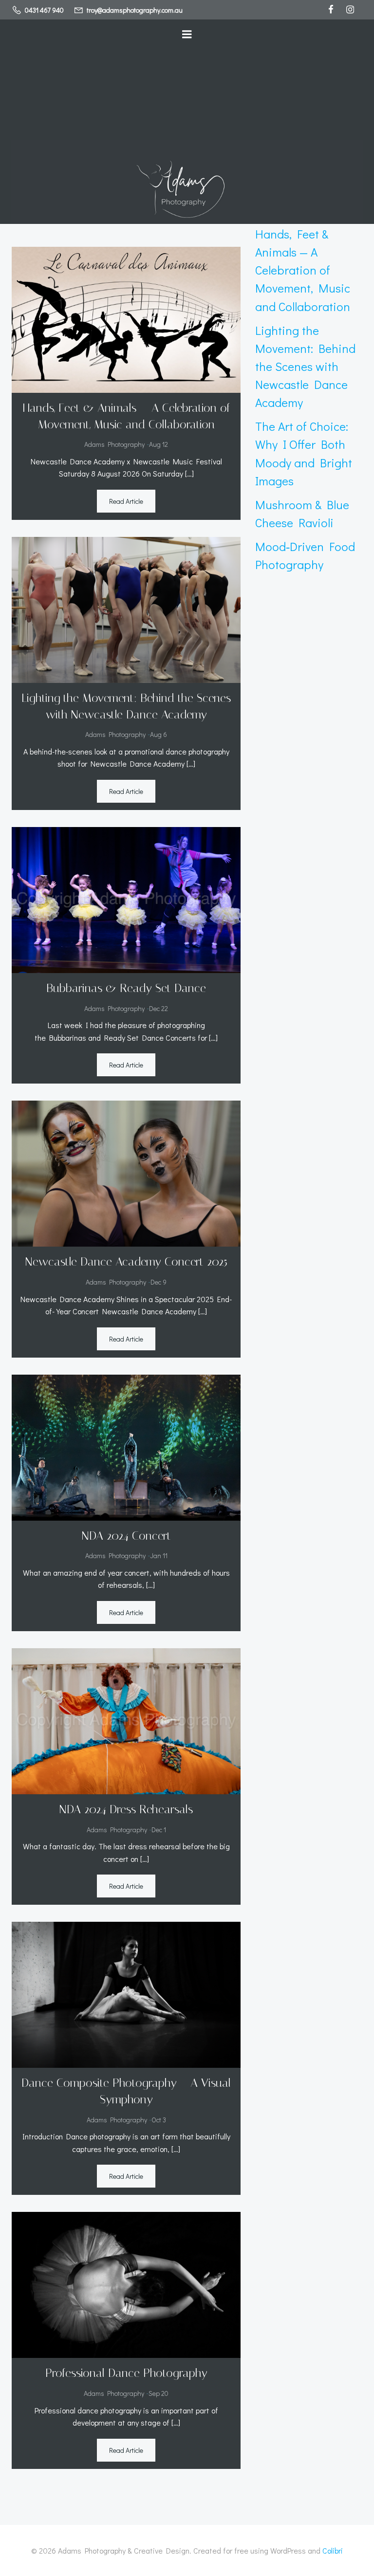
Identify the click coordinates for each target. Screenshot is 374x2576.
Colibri (333, 2550)
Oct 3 (159, 2120)
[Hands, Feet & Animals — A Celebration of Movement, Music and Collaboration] (126, 319)
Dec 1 (159, 1830)
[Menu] (187, 35)
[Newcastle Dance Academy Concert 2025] (126, 1172)
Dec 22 (159, 1008)
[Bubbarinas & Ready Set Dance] (126, 899)
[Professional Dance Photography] (126, 2284)
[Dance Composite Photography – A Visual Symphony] (126, 1994)
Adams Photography (114, 444)
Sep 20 (159, 2393)
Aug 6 (159, 734)
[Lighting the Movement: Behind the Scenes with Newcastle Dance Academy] (126, 609)
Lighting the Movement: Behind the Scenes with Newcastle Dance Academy (305, 367)
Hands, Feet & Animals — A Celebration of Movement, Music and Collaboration (303, 270)
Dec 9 (159, 1282)
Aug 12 (159, 444)
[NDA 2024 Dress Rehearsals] (126, 1720)
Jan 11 (159, 1555)
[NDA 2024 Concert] (126, 1446)
